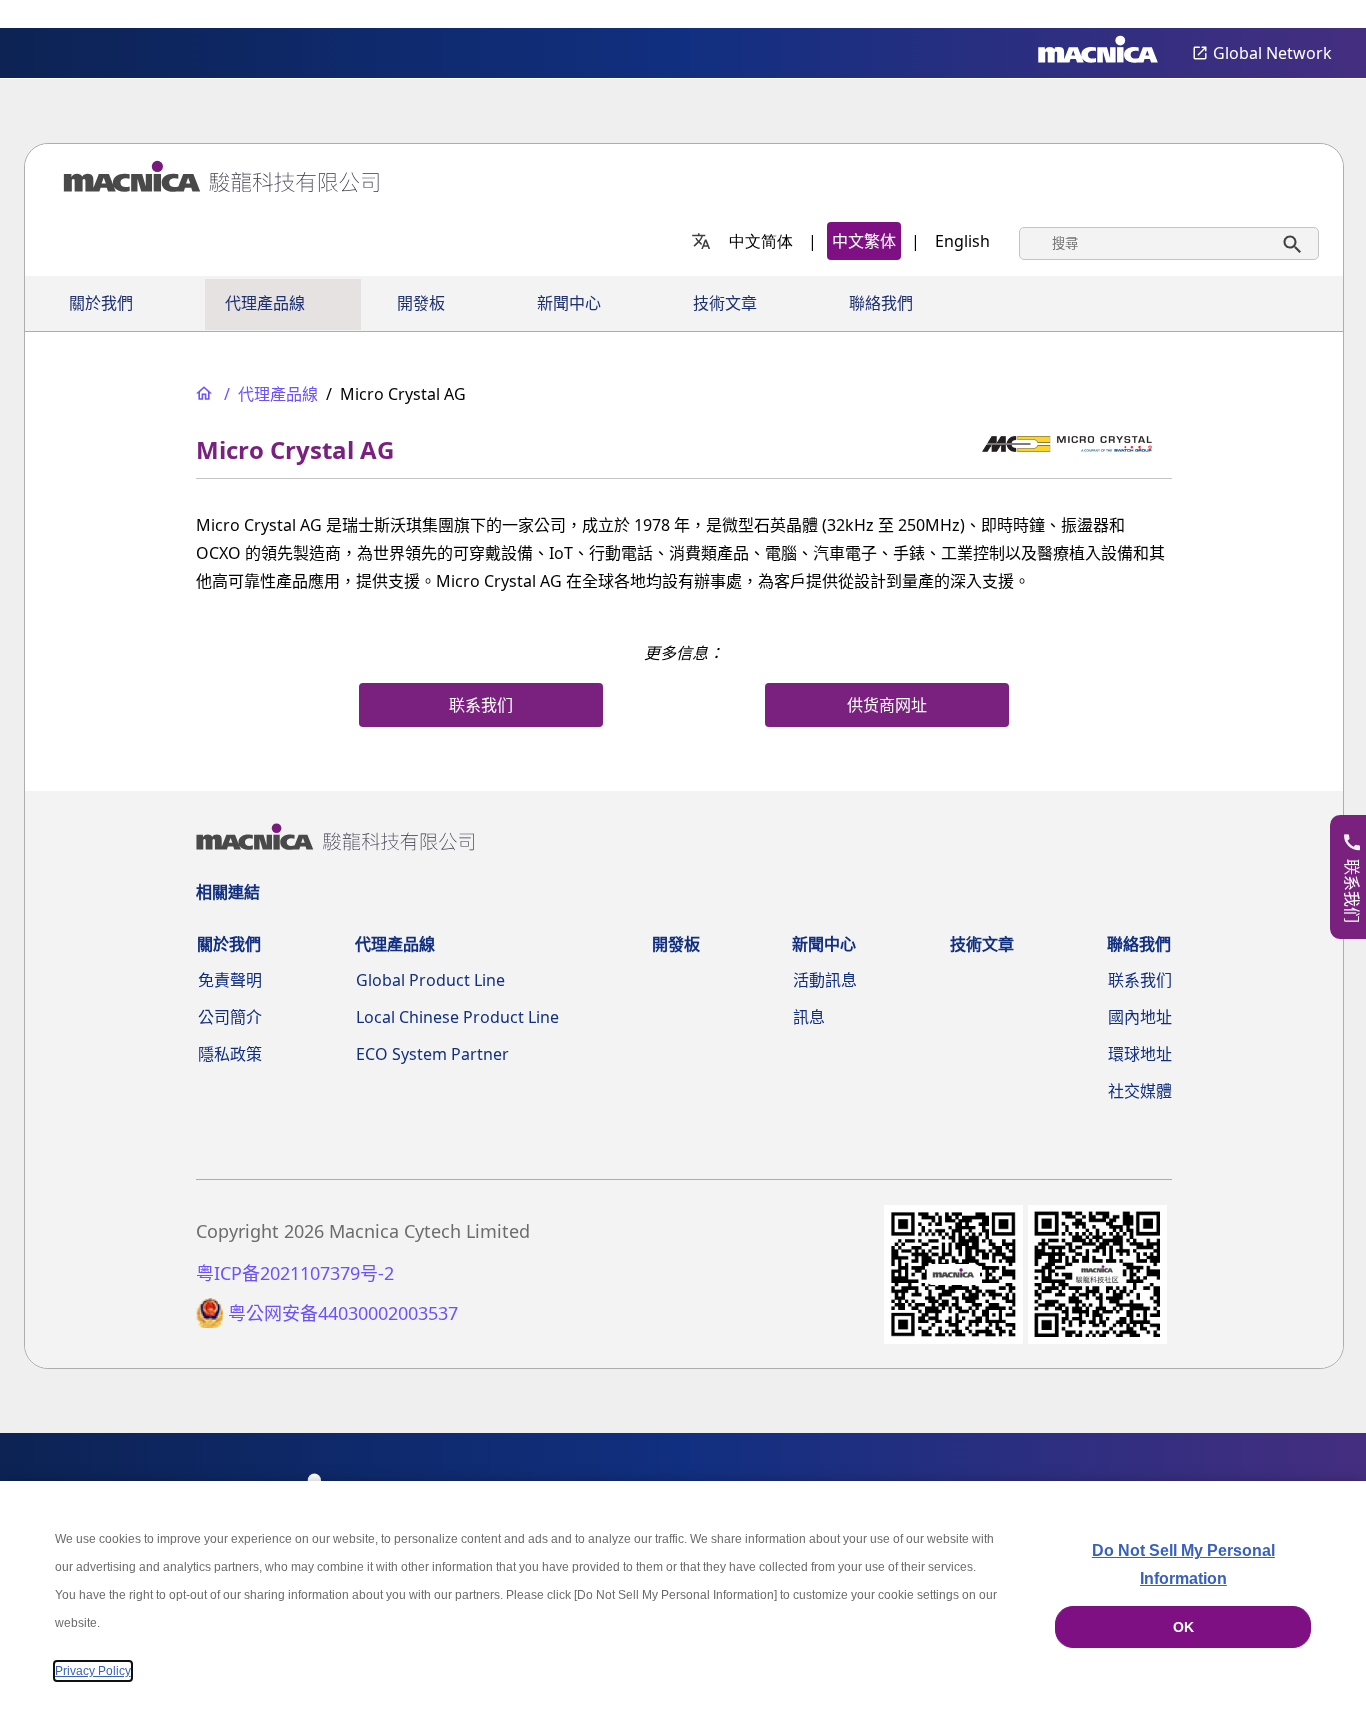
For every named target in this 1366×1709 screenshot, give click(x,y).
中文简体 (761, 241)
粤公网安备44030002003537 (343, 1313)
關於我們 (101, 303)
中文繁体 (864, 241)
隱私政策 (230, 1054)
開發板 (421, 303)
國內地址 (1140, 1017)
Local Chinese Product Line (457, 1017)
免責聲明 (230, 980)
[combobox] (1169, 243)
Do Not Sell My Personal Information (1183, 1564)
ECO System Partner (432, 1054)
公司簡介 (230, 1017)
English (962, 241)
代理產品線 (265, 303)
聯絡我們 (881, 303)
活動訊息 (825, 980)
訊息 (809, 1017)
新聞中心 (569, 303)
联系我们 (1140, 980)
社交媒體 (1140, 1091)
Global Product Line (430, 980)
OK (1183, 1627)
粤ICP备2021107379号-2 (295, 1273)
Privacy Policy (93, 1671)
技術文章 (725, 303)
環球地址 (1140, 1054)
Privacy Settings (1318, 15)
